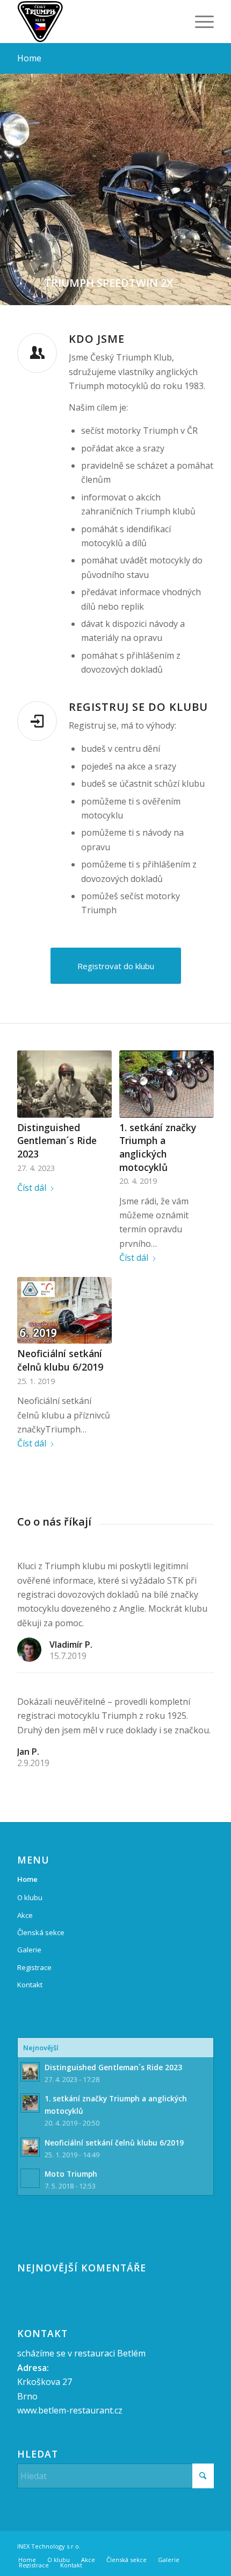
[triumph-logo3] (96, 22)
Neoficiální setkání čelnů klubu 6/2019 (60, 1360)
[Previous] (9, 179)
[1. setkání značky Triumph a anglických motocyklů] (166, 1084)
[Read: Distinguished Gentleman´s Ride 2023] (30, 2072)
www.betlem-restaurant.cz (70, 2410)
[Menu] (199, 22)
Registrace (34, 1967)
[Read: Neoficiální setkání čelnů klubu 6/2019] (30, 2147)
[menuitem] (199, 22)
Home (29, 58)
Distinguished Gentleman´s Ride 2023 (57, 1141)
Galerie (29, 1950)
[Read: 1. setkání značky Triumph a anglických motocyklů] (30, 2103)
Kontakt (30, 1985)
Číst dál (32, 1188)
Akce (25, 1915)
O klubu (30, 1897)
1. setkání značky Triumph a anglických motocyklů (158, 1147)
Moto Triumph (71, 2174)
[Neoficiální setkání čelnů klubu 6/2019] (64, 1311)
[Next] (222, 179)
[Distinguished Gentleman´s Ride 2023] (64, 1084)
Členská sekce (41, 1932)
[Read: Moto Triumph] (30, 2178)
